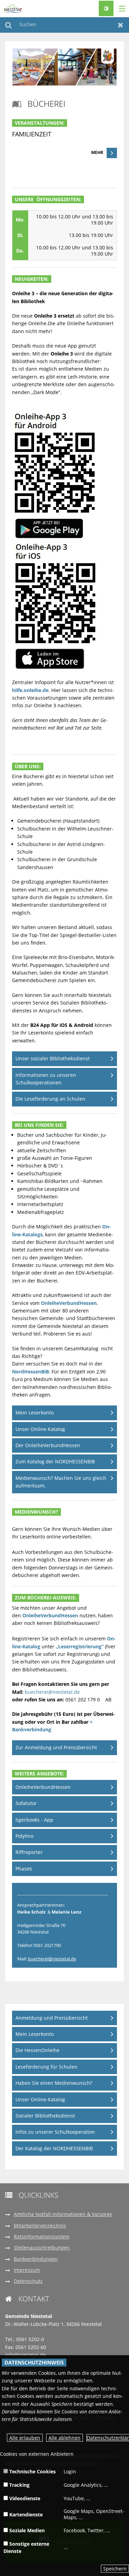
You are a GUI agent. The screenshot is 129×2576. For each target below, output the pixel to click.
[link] (64, 144)
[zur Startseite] (13, 8)
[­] (120, 9)
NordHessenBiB (30, 1372)
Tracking (19, 2485)
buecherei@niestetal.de (52, 1692)
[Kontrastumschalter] (106, 8)
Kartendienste (25, 2515)
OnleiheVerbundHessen (69, 1303)
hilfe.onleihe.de (30, 690)
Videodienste (24, 2498)
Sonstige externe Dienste (26, 2547)
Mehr (97, 152)
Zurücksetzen (121, 25)
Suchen (8, 25)
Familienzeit (32, 134)
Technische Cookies (32, 2471)
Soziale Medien (26, 2530)
